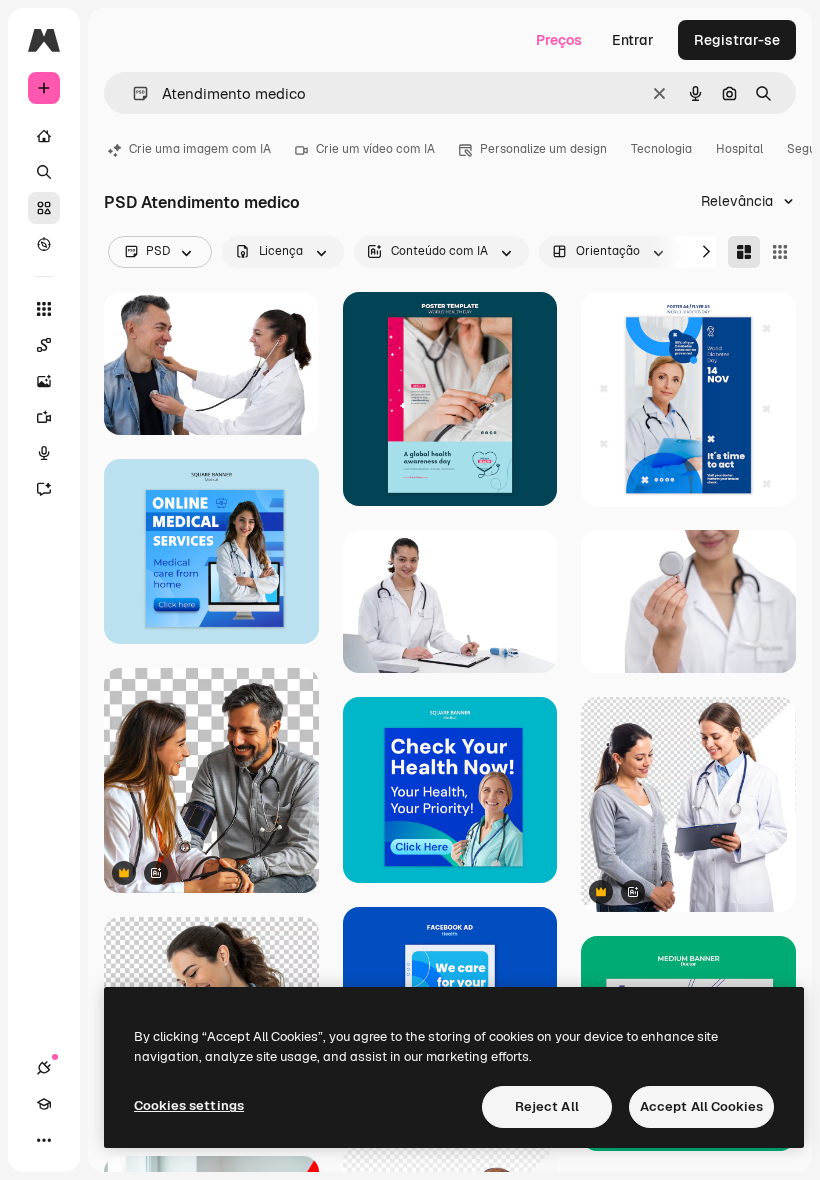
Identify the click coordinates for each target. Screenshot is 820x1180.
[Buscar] (44, 172)
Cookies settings (189, 1105)
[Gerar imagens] (44, 381)
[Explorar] (44, 244)
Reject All (547, 1106)
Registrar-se (737, 40)
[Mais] (44, 1140)
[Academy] (44, 1104)
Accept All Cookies (701, 1106)
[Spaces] (44, 345)
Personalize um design (543, 149)
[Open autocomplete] (132, 93)
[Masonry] (744, 252)
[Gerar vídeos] (44, 417)
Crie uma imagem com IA (200, 149)
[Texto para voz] (44, 453)
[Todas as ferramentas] (44, 309)
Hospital (739, 149)
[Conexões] (44, 1068)
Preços (559, 40)
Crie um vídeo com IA (375, 149)
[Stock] (44, 208)
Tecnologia (661, 149)
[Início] (44, 136)
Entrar (633, 40)
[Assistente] (44, 489)
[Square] (780, 252)
